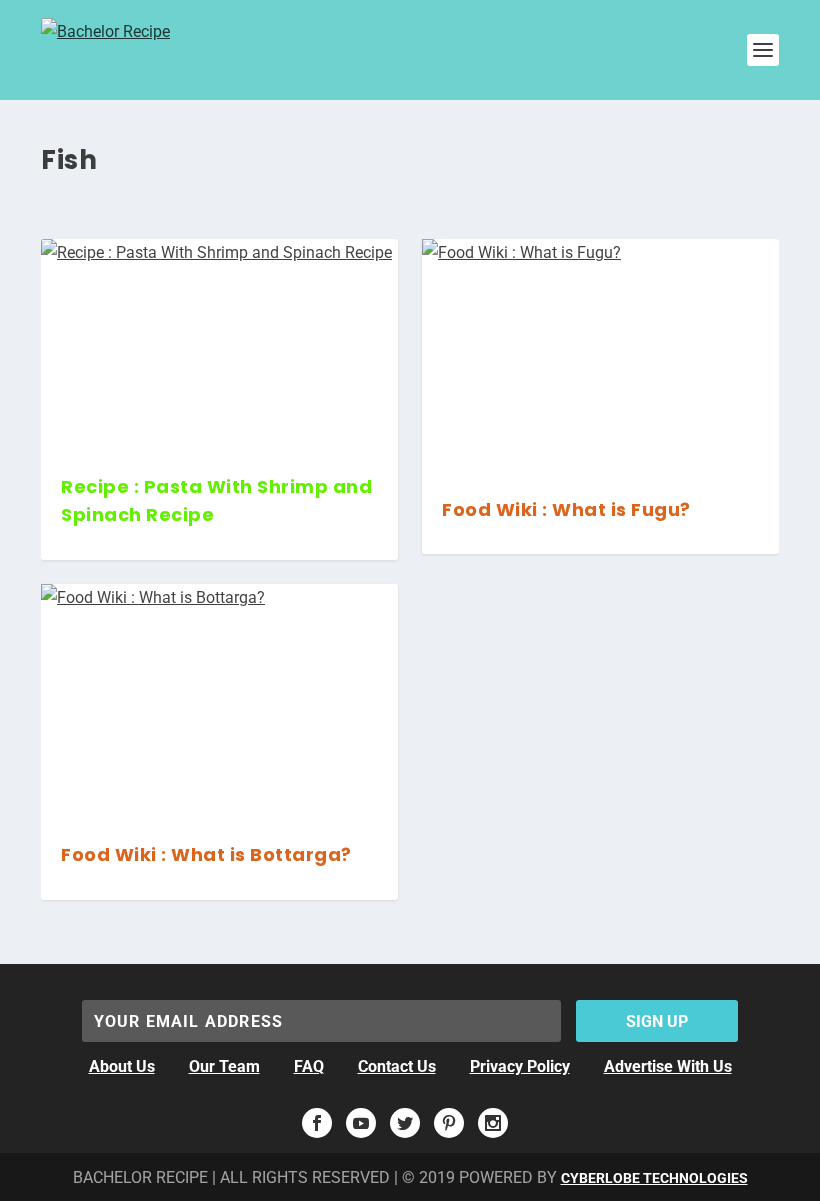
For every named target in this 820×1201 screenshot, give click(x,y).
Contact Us (397, 1066)
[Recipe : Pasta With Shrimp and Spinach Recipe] (219, 346)
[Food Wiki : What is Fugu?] (600, 357)
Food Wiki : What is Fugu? (566, 509)
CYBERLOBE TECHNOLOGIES (654, 1178)
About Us (122, 1066)
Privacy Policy (520, 1066)
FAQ (309, 1066)
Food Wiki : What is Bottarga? (206, 854)
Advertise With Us (668, 1066)
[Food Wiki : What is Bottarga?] (219, 702)
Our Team (224, 1066)
